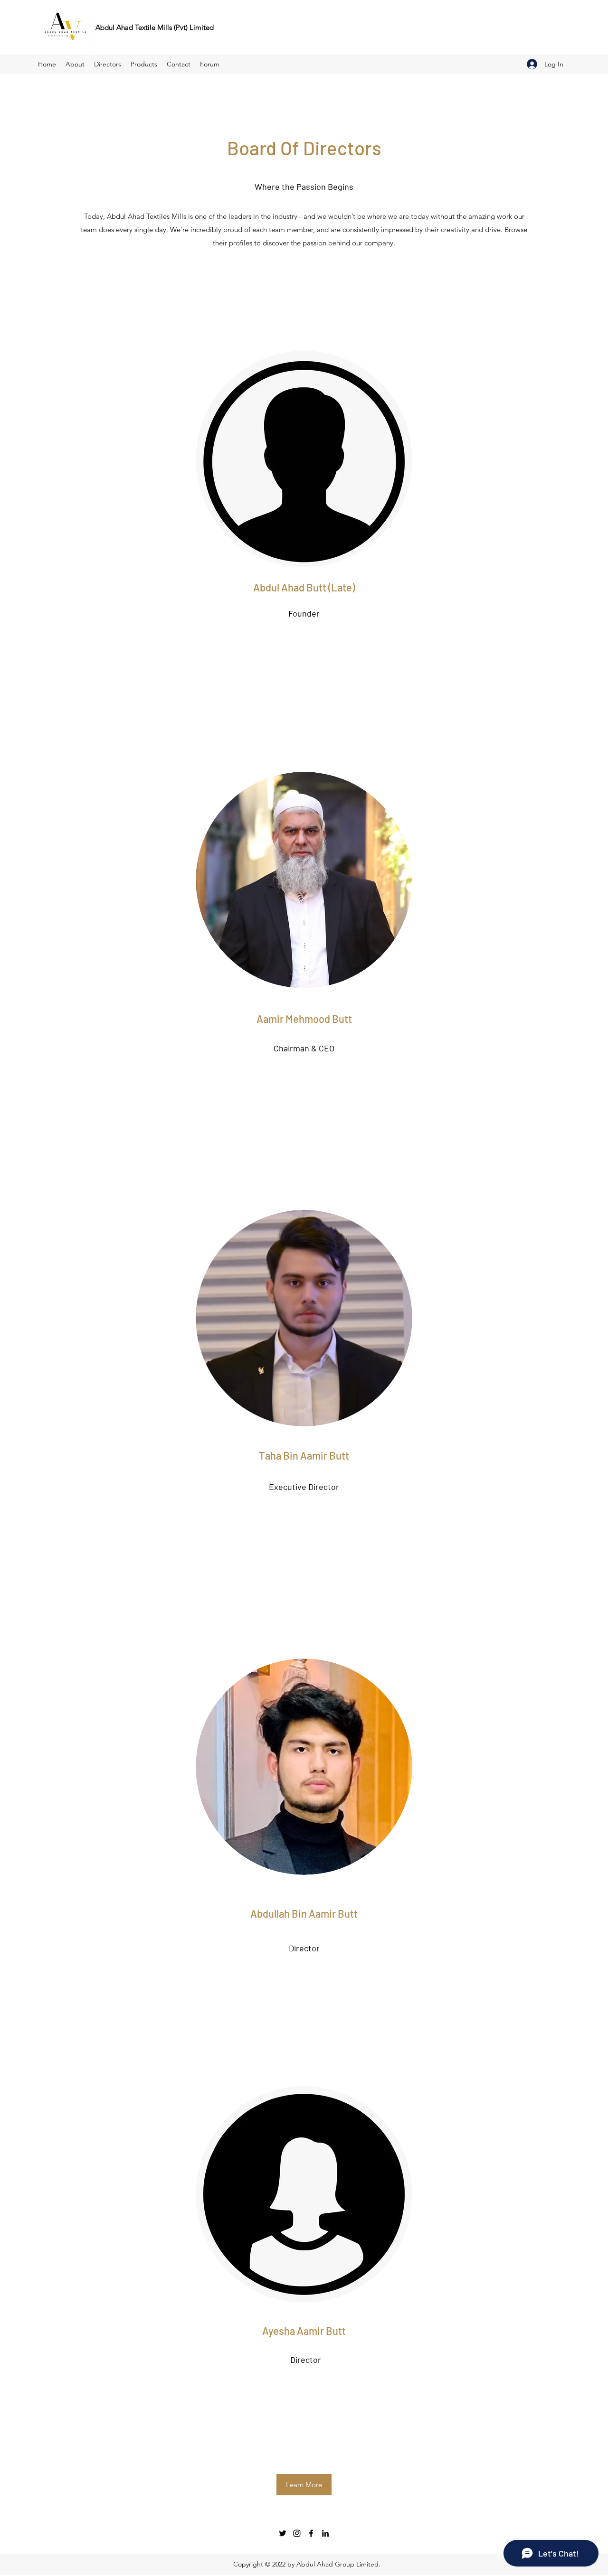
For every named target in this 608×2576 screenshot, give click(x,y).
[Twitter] (283, 2533)
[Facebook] (311, 2533)
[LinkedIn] (325, 2533)
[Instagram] (297, 2533)
